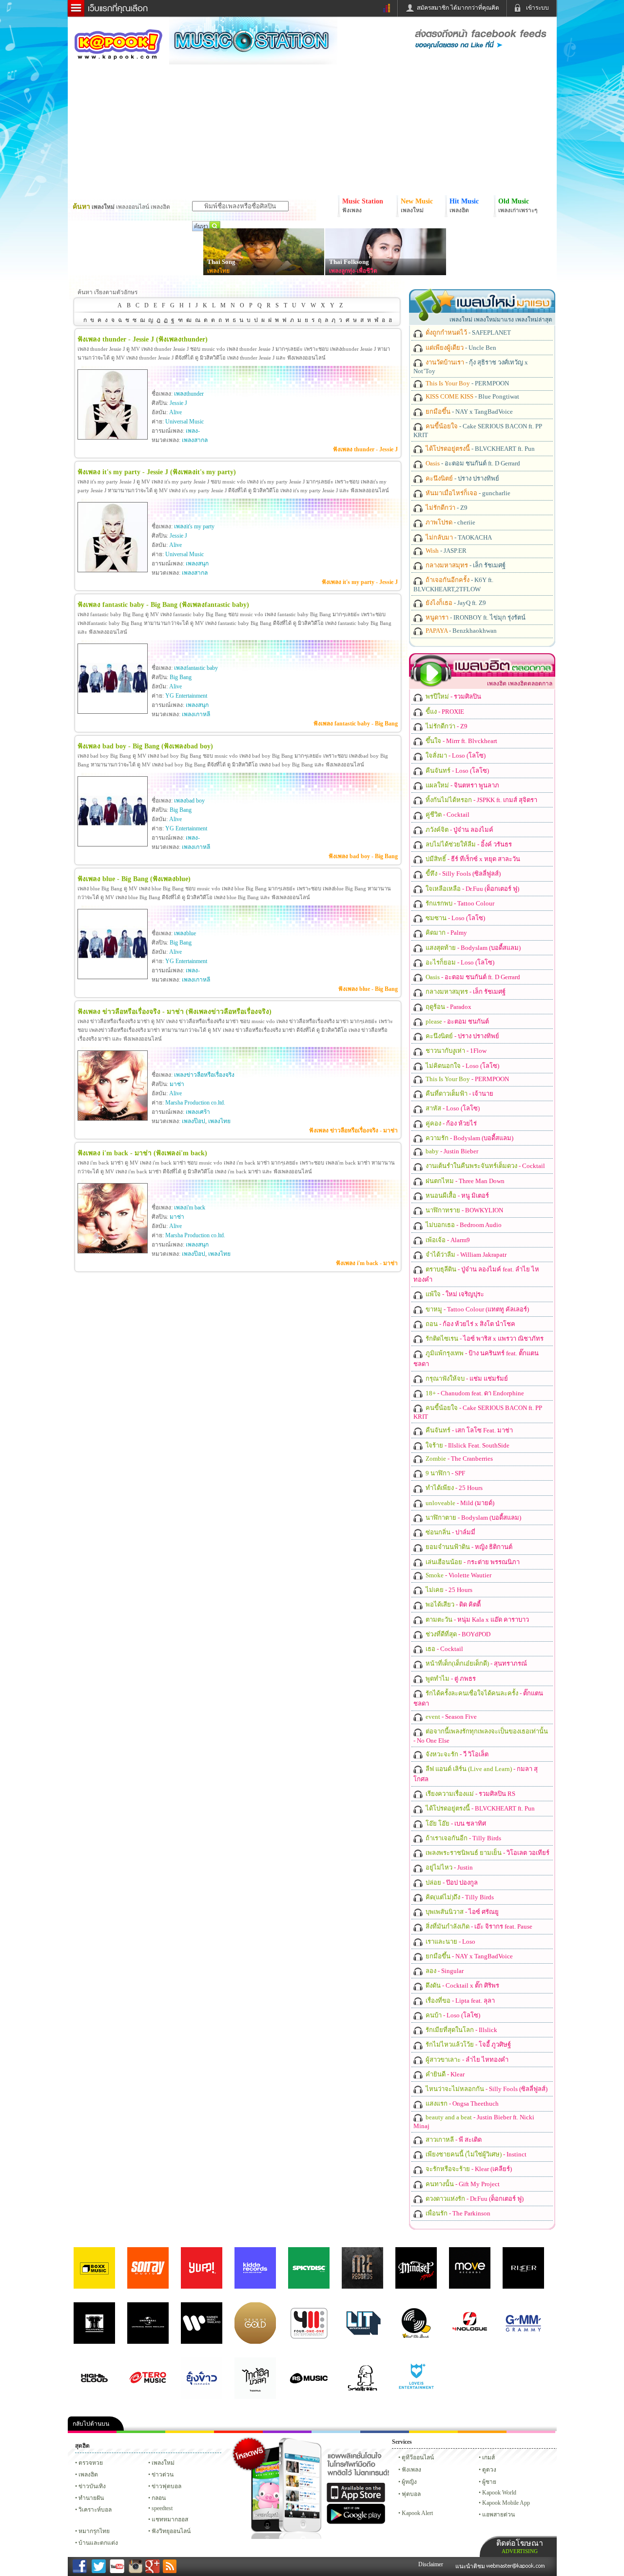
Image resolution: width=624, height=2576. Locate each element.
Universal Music (185, 422)
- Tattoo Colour (459, 903)
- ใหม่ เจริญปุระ (454, 1294)
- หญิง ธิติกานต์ (468, 1547)
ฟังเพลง (411, 2470)
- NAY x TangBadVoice (468, 412)
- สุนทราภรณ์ (476, 1663)
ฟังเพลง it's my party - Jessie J (360, 582)
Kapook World (499, 2493)
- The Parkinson (457, 2213)
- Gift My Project (462, 2184)
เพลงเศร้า (198, 1112)
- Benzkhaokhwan (460, 631)
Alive (175, 412)
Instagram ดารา (336, 2432)
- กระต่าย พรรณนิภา (472, 1562)
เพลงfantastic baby (196, 668)
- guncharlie (467, 493)
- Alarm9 (447, 1240)
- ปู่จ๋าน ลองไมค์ (459, 830)
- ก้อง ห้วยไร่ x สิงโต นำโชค (470, 1324)
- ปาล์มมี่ (450, 1532)
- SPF (445, 1473)
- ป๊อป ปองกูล (451, 1882)
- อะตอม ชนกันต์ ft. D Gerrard (472, 463)
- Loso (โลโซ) (455, 755)
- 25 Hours (453, 1488)
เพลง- (193, 431)
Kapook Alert (417, 2513)
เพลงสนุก (197, 563)
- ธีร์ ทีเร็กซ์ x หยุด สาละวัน (472, 859)
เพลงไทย (218, 271)
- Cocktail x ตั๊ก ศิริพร (462, 1985)
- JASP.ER (445, 551)
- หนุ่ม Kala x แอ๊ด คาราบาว (477, 1620)
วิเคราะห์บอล (95, 2510)
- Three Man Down (464, 1181)
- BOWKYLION (464, 1210)
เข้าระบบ (537, 8)
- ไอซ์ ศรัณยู (461, 1912)
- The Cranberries (458, 1459)
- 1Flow (455, 1051)
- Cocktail (447, 815)
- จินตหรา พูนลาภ (462, 785)
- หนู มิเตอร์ (457, 1196)
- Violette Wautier (458, 1575)
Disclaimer (431, 2564)
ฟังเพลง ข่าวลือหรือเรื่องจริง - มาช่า (353, 1130)
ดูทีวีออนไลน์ (418, 2457)
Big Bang (181, 677)
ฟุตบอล (411, 2494)
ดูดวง (489, 2470)
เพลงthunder (189, 394)
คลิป (92, 2432)
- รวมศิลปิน (453, 696)
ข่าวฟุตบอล (166, 2486)
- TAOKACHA (458, 537)
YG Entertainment (186, 696)
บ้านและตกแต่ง (98, 2543)
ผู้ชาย (489, 2482)
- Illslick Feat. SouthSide (467, 1445)
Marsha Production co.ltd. (195, 1103)
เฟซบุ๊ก (238, 2432)
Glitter (531, 2432)
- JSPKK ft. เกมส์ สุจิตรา (481, 800)
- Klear (444, 2074)
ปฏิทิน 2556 (190, 2432)
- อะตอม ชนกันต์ (457, 1021)
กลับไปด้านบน (91, 2424)
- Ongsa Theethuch (461, 2103)
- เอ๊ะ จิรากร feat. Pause (478, 1926)
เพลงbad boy (189, 801)
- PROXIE (444, 712)
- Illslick (461, 2030)
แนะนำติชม (471, 2566)
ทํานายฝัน (91, 2498)
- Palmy (446, 933)
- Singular (444, 1971)
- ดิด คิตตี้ (452, 1604)
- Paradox (448, 1007)
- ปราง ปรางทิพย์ (462, 478)
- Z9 (446, 508)
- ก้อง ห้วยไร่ (450, 1123)
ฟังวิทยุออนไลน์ (171, 2531)
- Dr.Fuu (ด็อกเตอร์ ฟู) (472, 889)
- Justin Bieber (451, 1151)
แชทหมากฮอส (433, 2432)
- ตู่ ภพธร (450, 1679)
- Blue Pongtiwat (472, 396)
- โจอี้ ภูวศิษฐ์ (468, 2044)
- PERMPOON (467, 383)
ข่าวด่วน (163, 2475)
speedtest (162, 2508)
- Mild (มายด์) (459, 1503)
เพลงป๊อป (194, 1121)
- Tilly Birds (463, 1838)
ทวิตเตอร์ (287, 2432)
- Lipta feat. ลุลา (459, 2001)
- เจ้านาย (459, 1094)
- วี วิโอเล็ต (456, 1754)
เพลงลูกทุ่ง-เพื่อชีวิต (353, 271)
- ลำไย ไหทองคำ (466, 2060)
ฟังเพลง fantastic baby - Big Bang (356, 724)
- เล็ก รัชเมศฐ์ (465, 565)
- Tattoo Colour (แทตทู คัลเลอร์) (477, 1309)
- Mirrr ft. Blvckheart (461, 741)
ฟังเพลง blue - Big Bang (368, 989)
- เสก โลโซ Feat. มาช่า (468, 1430)
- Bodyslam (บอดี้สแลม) (472, 948)
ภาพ (141, 2432)
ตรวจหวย (91, 2463)
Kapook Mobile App (506, 2503)
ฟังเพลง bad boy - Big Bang (363, 856)
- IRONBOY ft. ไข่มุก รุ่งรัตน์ (475, 617)
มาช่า (177, 1084)
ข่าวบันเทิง (92, 2486)
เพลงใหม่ (163, 2463)
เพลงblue (185, 933)
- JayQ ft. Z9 (455, 603)
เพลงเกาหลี (196, 714)
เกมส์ (488, 2457)
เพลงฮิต (88, 2475)
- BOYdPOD (457, 1634)
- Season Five (450, 1717)
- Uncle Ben (460, 348)
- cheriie (450, 522)
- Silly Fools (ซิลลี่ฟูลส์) (462, 874)
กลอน (385, 2432)
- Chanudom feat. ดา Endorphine (474, 1393)
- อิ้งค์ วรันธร (468, 844)
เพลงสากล (195, 440)
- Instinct (475, 2154)
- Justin (448, 1867)
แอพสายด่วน (498, 2515)
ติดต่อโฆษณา (520, 2546)
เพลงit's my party (194, 526)
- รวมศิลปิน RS (470, 1794)
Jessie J (178, 403)
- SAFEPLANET (468, 332)
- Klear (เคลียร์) (468, 2169)
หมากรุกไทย (482, 2432)
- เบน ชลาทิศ (455, 1823)
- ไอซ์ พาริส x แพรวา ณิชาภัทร (484, 1338)
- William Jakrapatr (465, 1255)
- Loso (450, 1942)
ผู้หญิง (409, 2482)
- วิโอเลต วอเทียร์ (487, 1853)
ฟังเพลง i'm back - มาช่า (367, 1263)
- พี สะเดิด (453, 2140)
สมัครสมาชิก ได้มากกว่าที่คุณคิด (458, 8)
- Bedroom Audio (463, 1225)
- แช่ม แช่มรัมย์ (466, 1379)
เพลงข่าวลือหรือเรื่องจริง (204, 1075)
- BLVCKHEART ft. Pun (479, 449)
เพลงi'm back (190, 1207)
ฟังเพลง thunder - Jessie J (365, 449)
